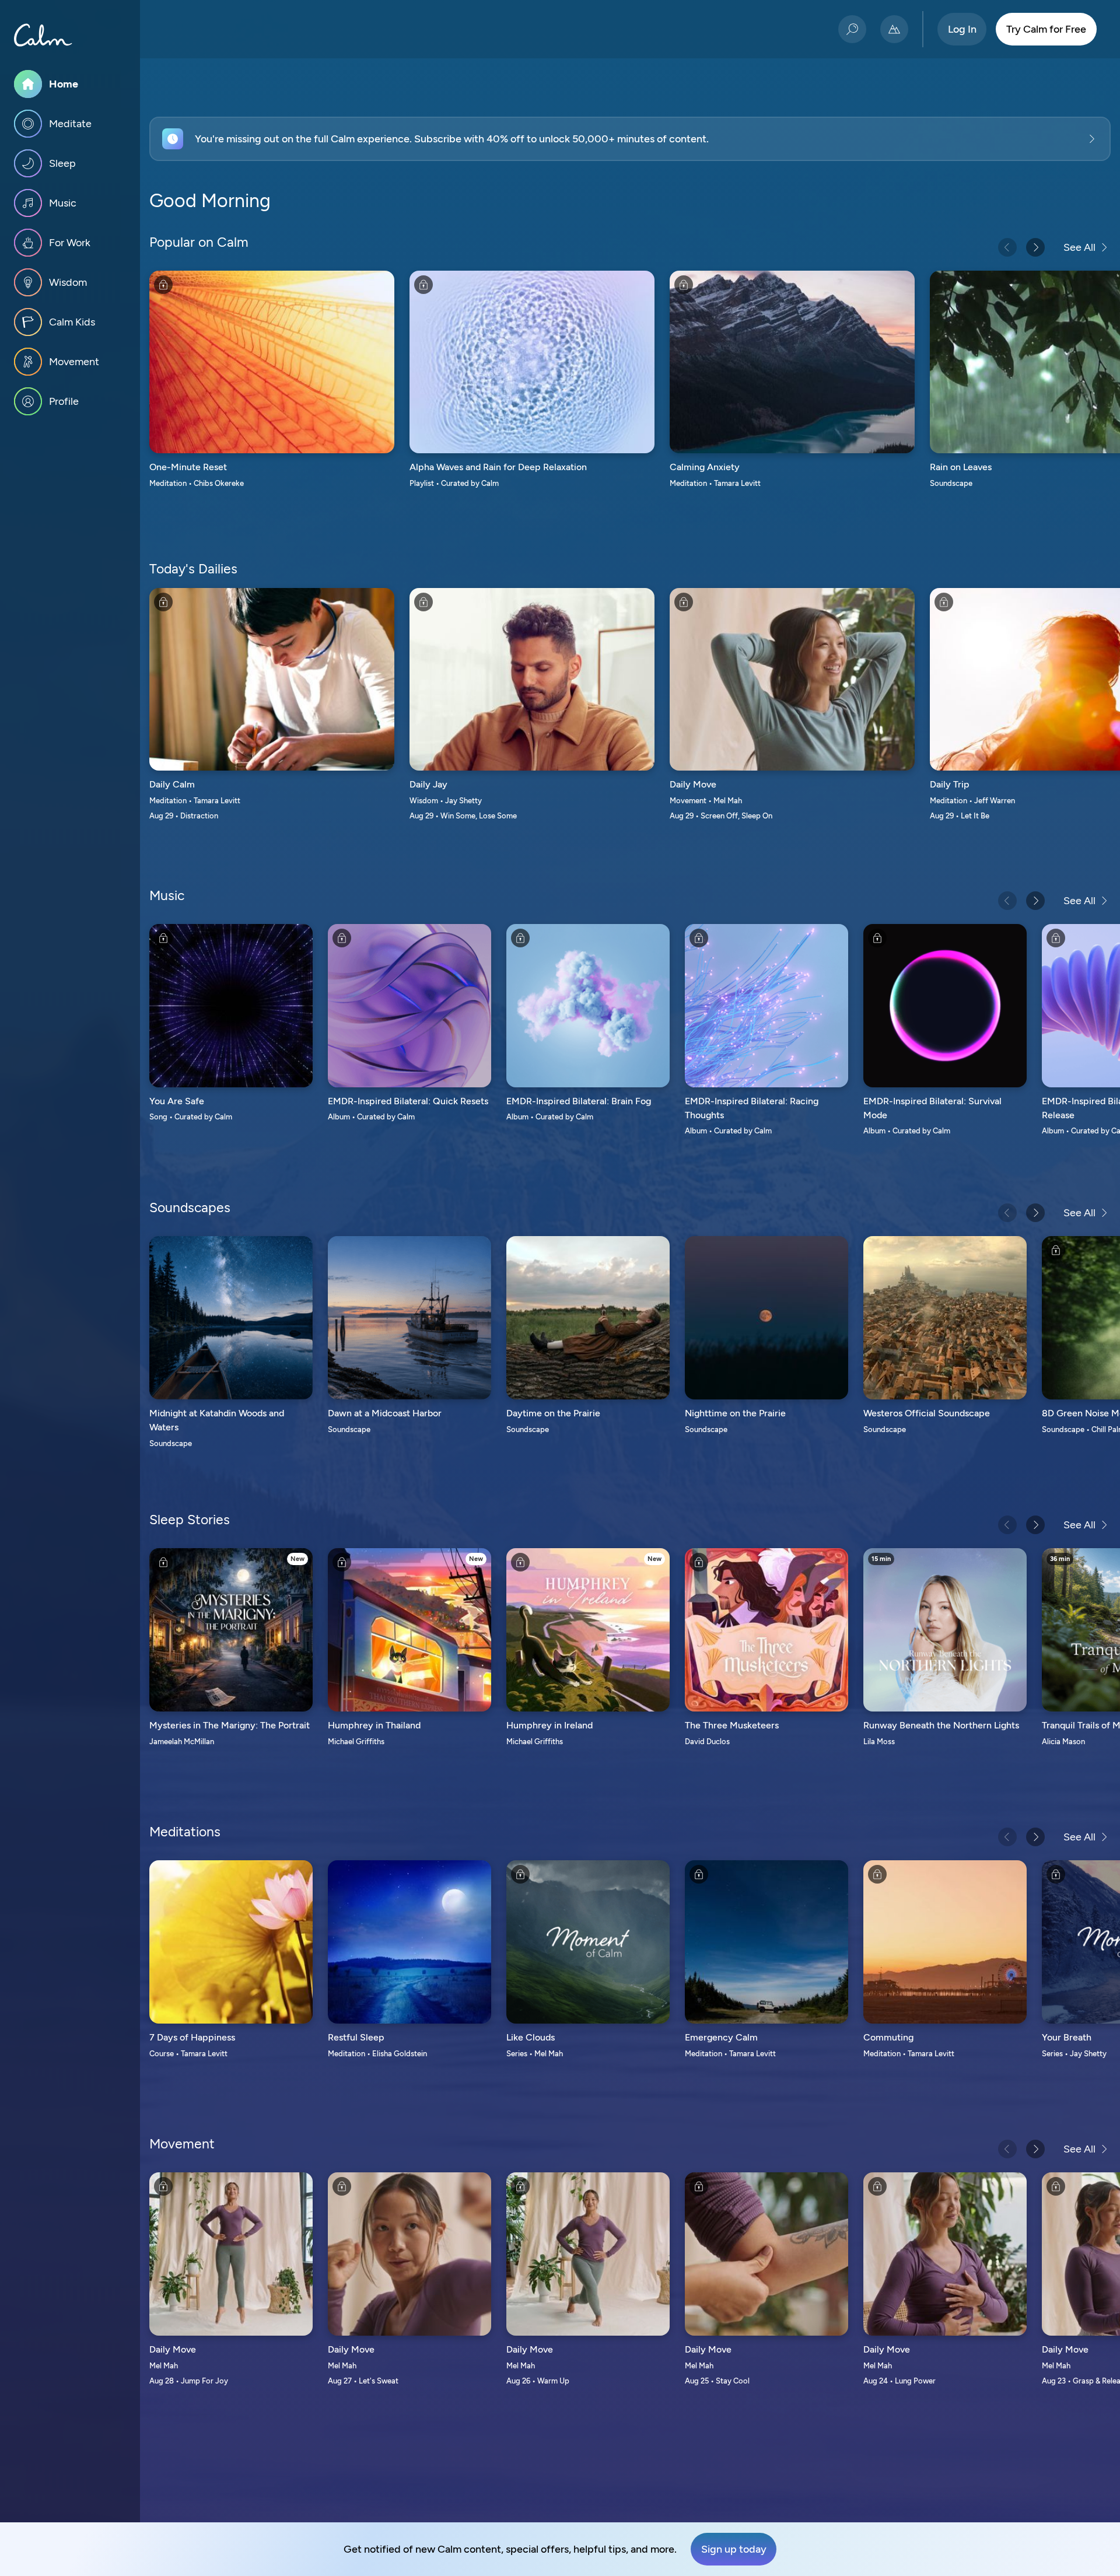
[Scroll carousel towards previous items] (1007, 247)
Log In (962, 29)
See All (1079, 247)
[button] (630, 139)
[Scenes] (894, 29)
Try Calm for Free (1046, 29)
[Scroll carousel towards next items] (1035, 247)
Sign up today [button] (734, 2549)
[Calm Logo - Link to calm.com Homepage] (43, 35)
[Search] (852, 29)
